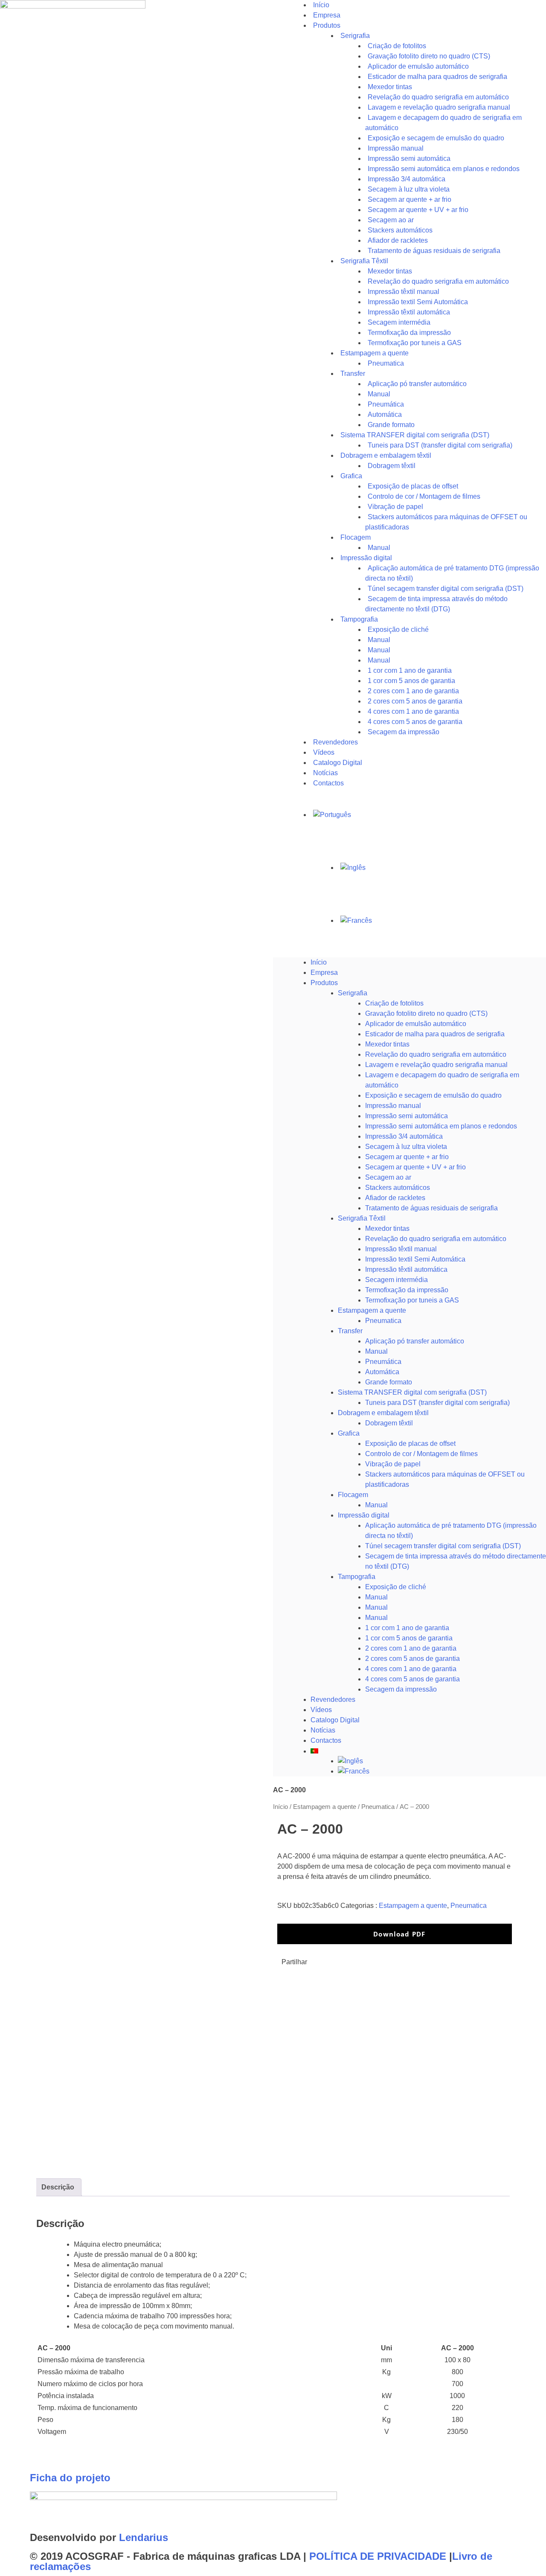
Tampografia (359, 619)
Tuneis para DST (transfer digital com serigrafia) (440, 445)
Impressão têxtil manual (401, 1249)
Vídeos (321, 1710)
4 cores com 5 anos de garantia (412, 1679)
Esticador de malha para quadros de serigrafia (435, 1034)
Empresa (324, 973)
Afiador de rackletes (395, 1198)
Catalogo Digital (335, 1720)
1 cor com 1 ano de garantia (407, 1628)
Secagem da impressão (404, 732)
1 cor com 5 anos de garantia (409, 1638)
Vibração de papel (393, 1464)
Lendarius (144, 2537)
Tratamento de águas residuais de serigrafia (434, 251)
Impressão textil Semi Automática (415, 1259)
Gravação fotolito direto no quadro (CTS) (426, 1013)
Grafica (351, 476)
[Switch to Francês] (442, 921)
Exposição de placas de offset (410, 1444)
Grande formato (389, 1382)
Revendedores (333, 1699)
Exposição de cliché (398, 629)
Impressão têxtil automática (406, 1269)
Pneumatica (383, 1321)
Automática (382, 1372)
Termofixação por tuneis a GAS (412, 1300)
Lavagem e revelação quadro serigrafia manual (436, 1065)
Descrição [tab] (58, 2187)
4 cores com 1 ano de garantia (411, 1669)
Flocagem (353, 1495)
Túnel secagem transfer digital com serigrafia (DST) (443, 1546)
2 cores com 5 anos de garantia (412, 1659)
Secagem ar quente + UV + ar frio (415, 1167)
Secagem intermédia (396, 1280)
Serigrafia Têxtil (362, 1218)
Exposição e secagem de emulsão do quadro (433, 1095)
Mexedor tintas (387, 1044)
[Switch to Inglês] (442, 868)
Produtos (327, 25)
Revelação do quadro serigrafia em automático (436, 1054)
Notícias (323, 1730)
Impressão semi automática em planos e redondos (441, 1126)
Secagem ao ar (388, 1177)
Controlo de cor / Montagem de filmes (421, 1454)
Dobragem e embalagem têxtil (383, 1413)
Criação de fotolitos (394, 1003)
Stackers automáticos (398, 1188)
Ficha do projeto (70, 2478)
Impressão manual (393, 1106)
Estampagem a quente (372, 1310)
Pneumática (383, 1362)
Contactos (328, 783)
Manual (376, 1351)
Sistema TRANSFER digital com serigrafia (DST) (412, 1392)
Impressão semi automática (407, 1116)
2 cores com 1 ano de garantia (411, 1648)
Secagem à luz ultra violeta (406, 1147)
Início (319, 962)
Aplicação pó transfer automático (417, 384)
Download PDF (398, 1934)
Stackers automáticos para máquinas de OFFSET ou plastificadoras (446, 522)
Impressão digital (364, 1515)
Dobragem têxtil (389, 1423)
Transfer (353, 374)
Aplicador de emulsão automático (416, 1024)
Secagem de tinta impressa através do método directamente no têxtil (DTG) (436, 604)
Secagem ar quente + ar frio (407, 1157)
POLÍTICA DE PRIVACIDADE (378, 2556)
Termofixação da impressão (407, 1290)
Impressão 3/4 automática (404, 1136)
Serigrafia (355, 36)
